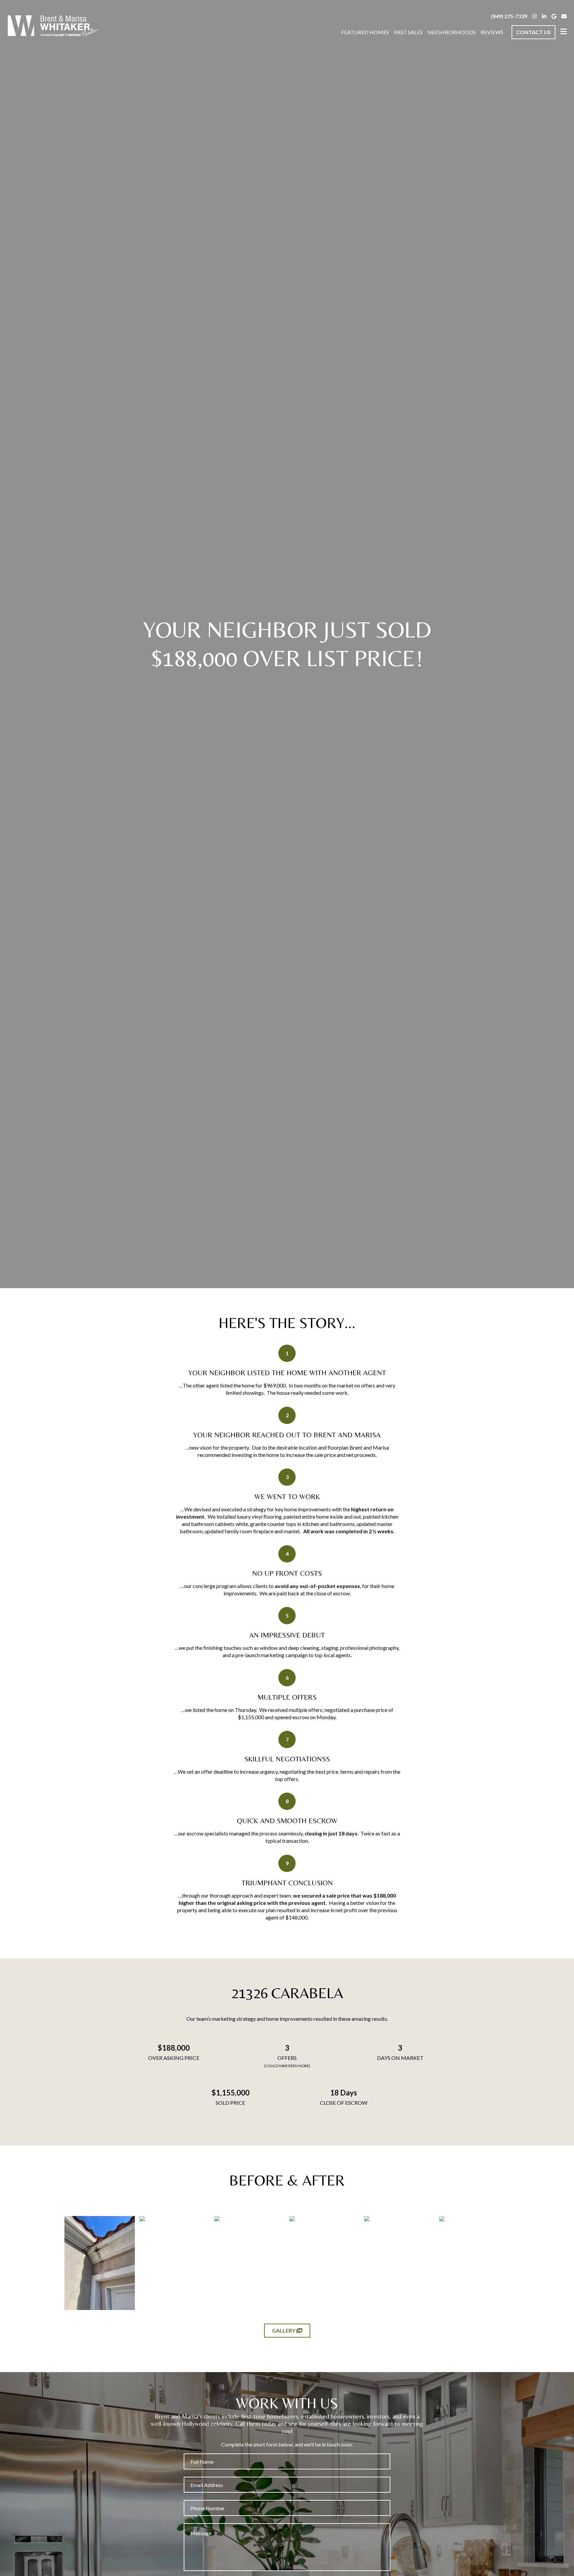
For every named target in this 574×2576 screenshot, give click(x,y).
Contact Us (533, 32)
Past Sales (408, 32)
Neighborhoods (452, 32)
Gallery (284, 2330)
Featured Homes (365, 32)
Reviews (492, 32)
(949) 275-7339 (509, 16)
